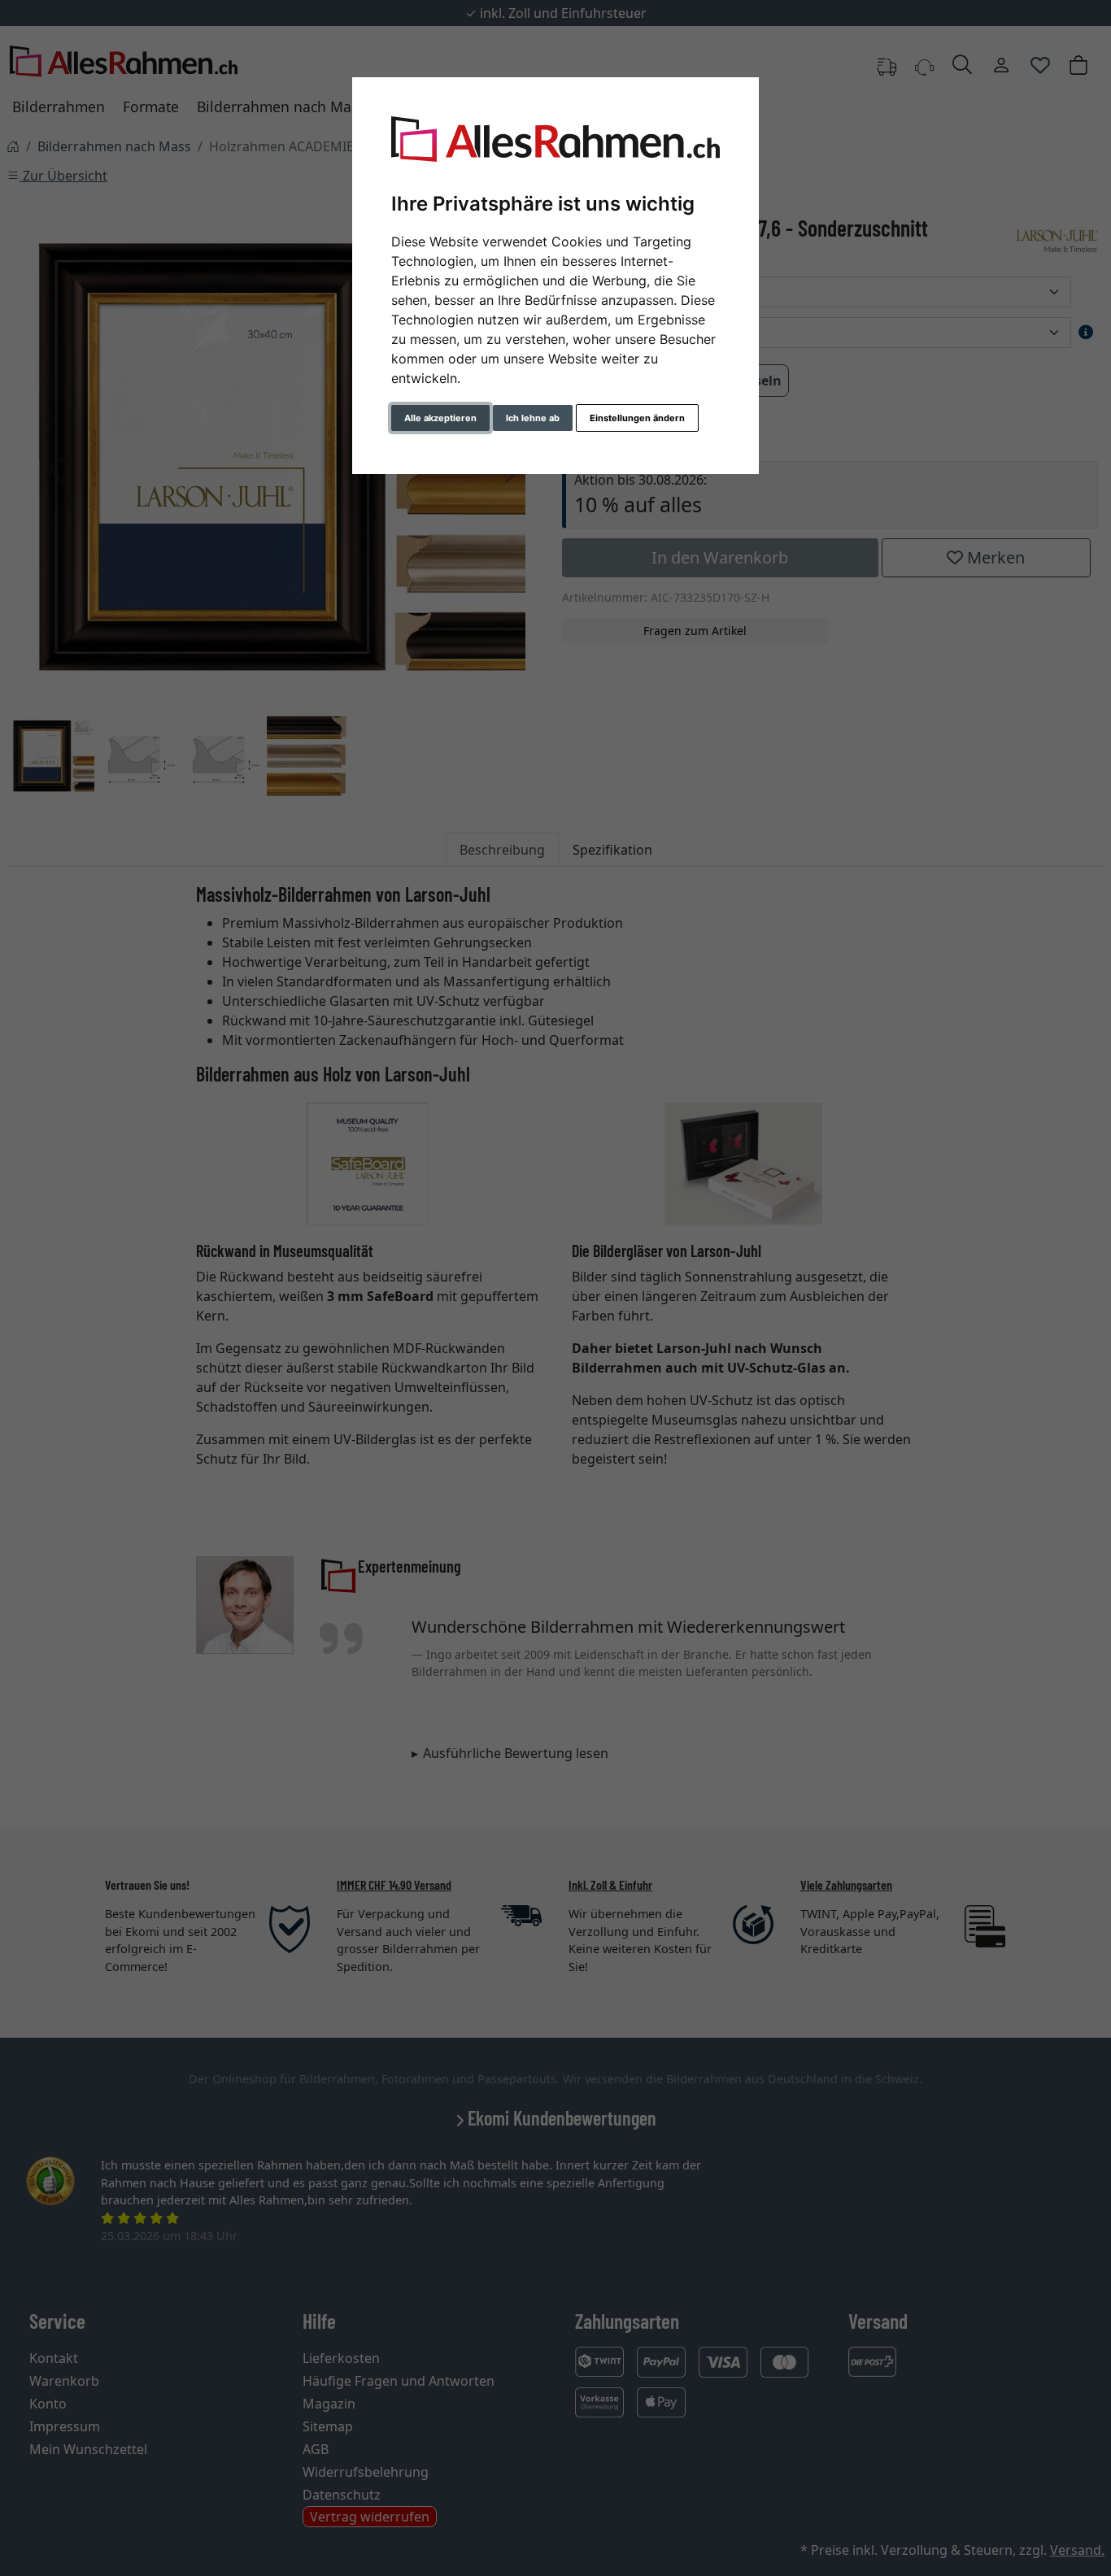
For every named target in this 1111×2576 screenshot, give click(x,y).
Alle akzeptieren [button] (440, 418)
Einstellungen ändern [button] (637, 418)
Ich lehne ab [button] (533, 418)
